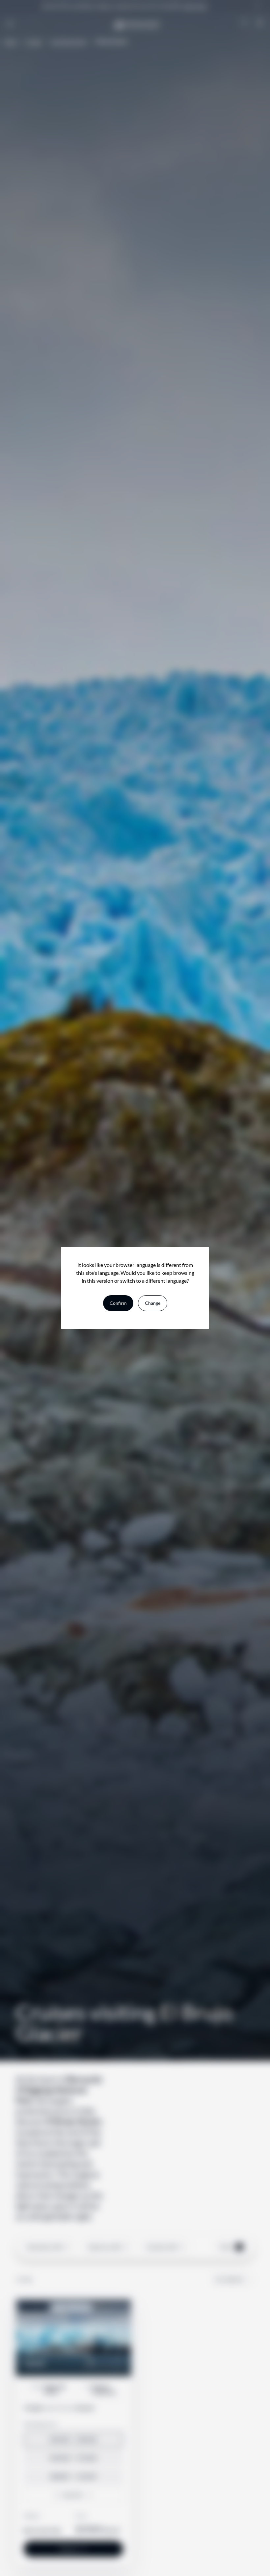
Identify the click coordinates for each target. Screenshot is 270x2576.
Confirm (118, 1303)
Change (153, 1303)
